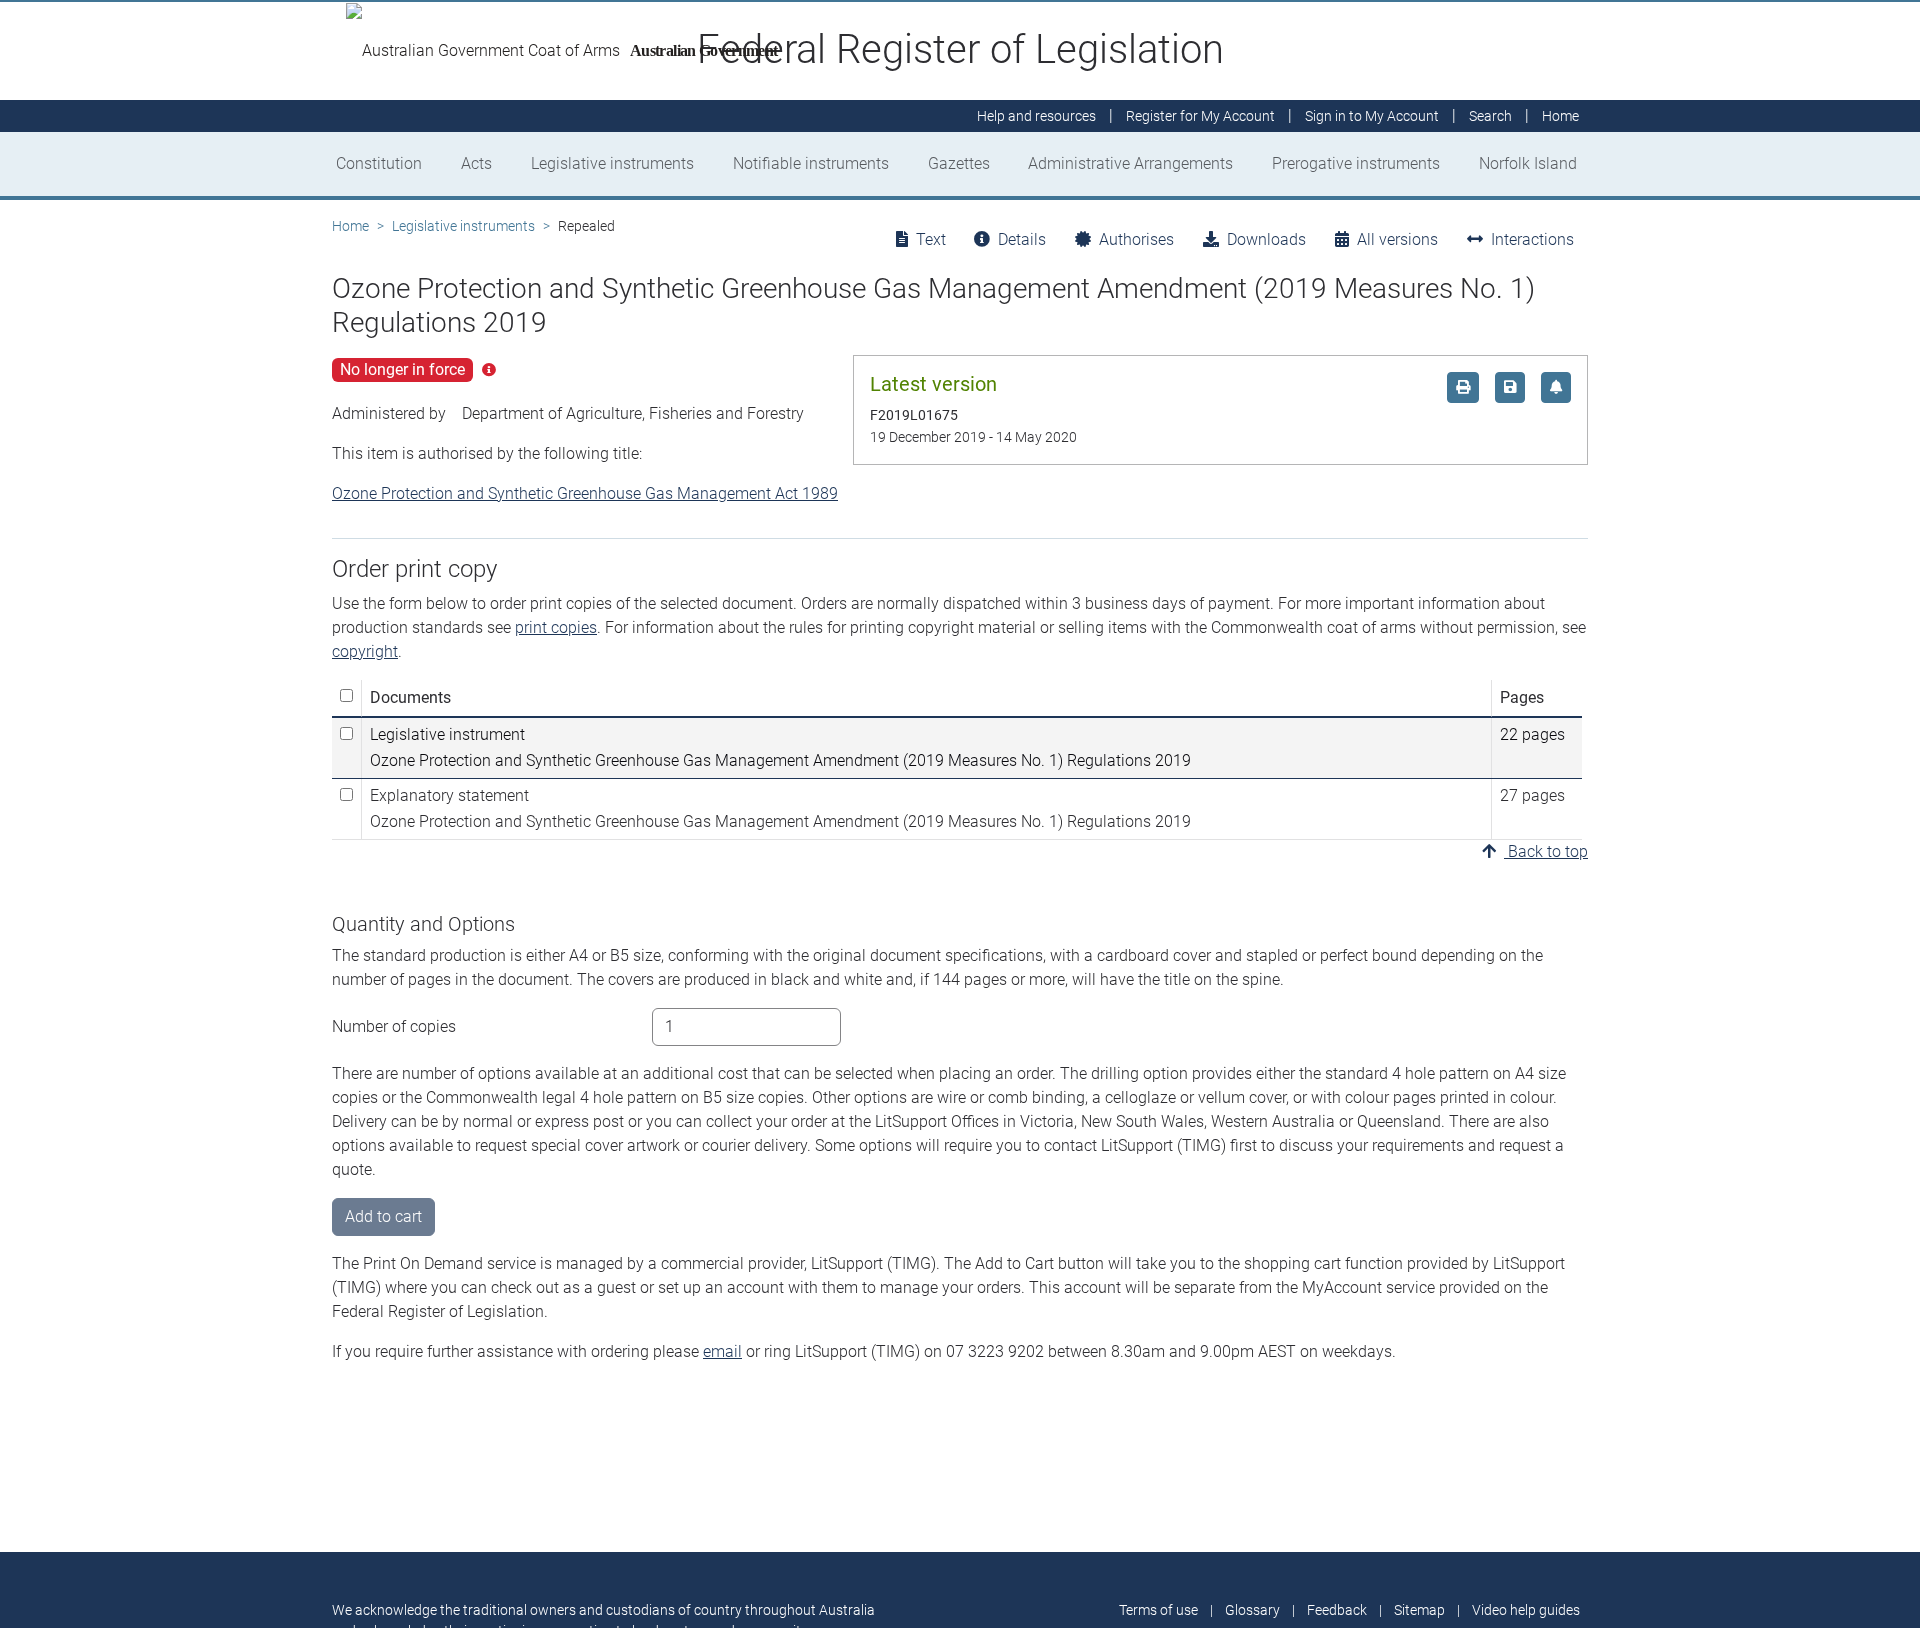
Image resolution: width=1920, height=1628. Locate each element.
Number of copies (394, 1026)
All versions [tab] (1397, 239)
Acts (476, 163)
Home (350, 226)
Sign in (1372, 116)
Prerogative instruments (1356, 163)
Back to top (1546, 851)
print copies (556, 627)
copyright (365, 651)
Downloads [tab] (1266, 239)
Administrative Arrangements (1130, 163)
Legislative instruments (612, 163)
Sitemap (1419, 1610)
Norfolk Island (1528, 163)
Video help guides (1526, 1610)
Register (1200, 116)
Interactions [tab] (1532, 239)
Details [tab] (1022, 239)
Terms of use (1158, 1610)
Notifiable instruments (811, 163)
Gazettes (959, 163)
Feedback (1337, 1610)
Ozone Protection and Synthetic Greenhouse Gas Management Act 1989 (585, 493)
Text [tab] (931, 239)
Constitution (379, 163)
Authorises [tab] (1136, 239)
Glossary (1252, 1610)
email (722, 1351)
